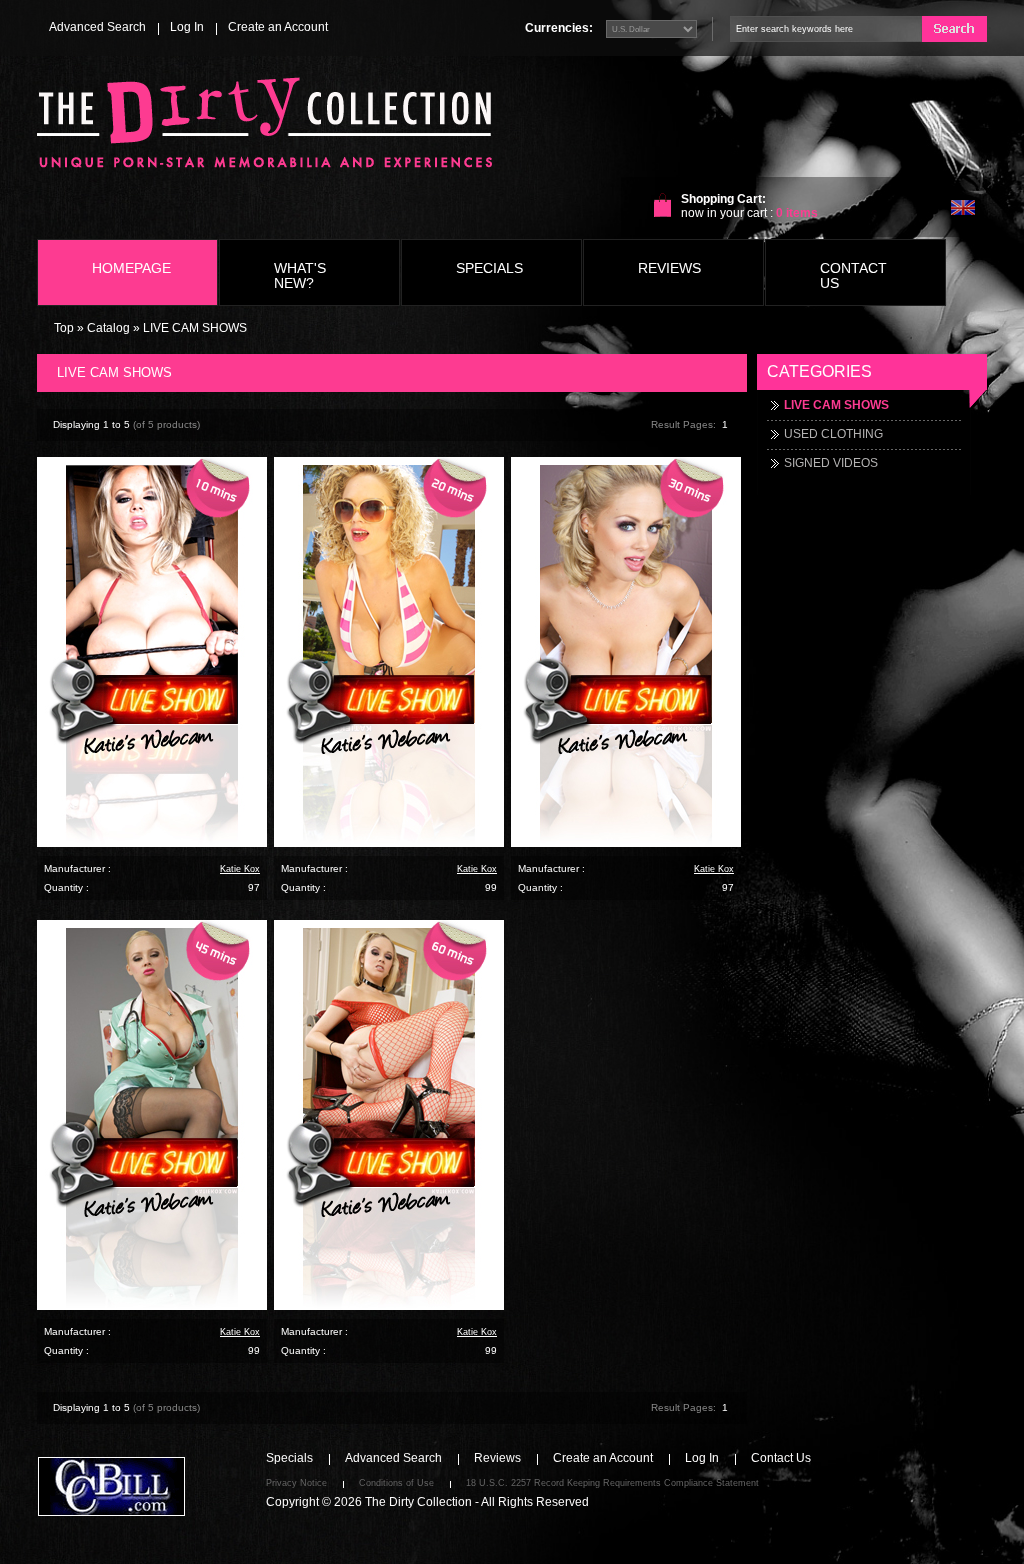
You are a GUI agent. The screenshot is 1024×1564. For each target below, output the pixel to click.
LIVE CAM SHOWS (195, 328)
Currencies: (559, 28)
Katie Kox (240, 869)
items (797, 213)
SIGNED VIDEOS (831, 463)
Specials (289, 1458)
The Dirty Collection (418, 1502)
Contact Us (781, 1458)
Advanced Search (97, 27)
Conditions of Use (396, 1483)
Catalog (108, 328)
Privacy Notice (296, 1483)
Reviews (497, 1458)
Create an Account (278, 27)
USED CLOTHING (833, 434)
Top (64, 328)
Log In (187, 27)
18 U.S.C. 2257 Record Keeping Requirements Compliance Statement (612, 1483)
